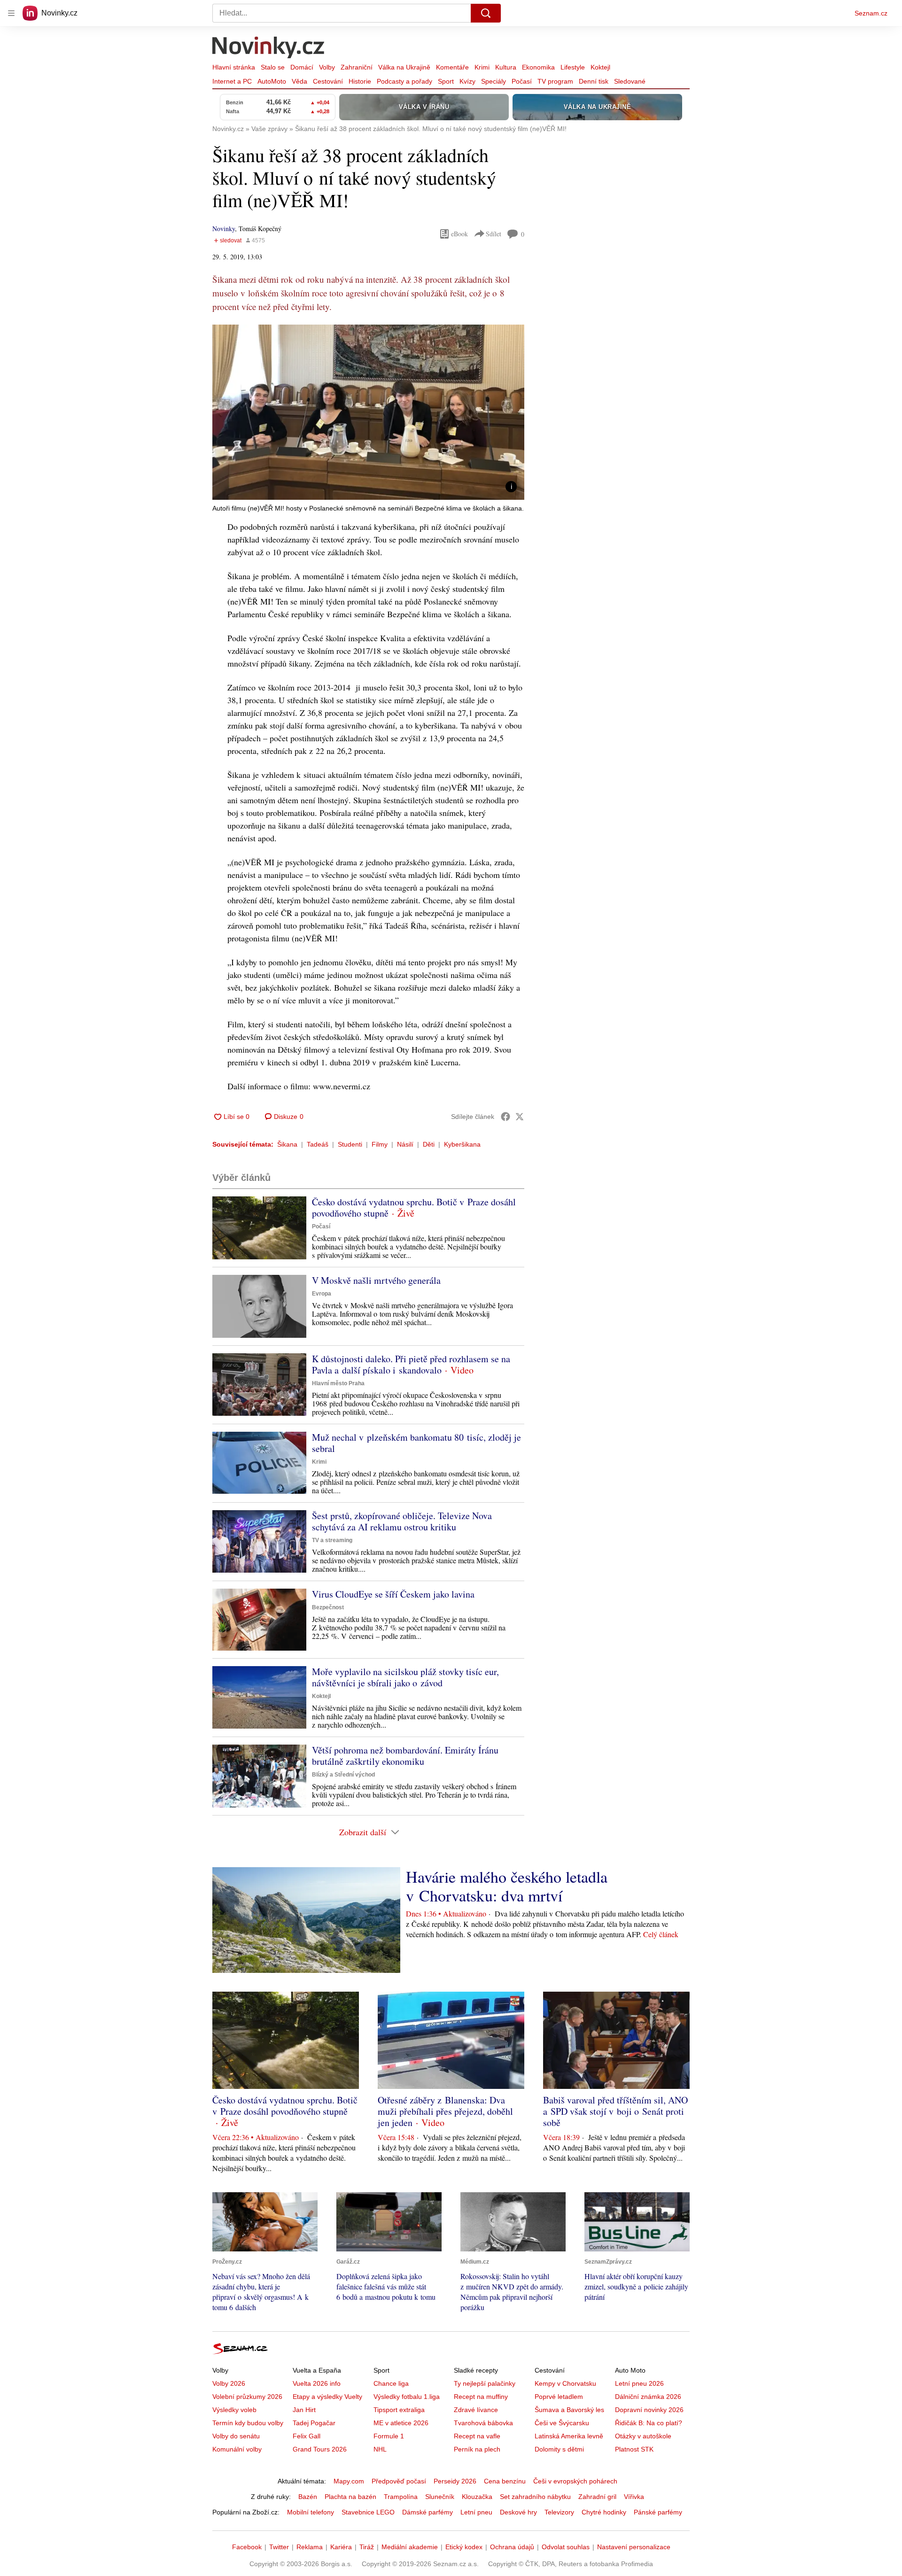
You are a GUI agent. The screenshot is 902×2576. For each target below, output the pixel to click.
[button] (368, 412)
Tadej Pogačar (314, 2423)
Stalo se (273, 67)
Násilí (405, 1144)
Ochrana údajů (512, 2547)
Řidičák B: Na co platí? (649, 2423)
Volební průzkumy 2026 (247, 2397)
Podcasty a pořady (404, 81)
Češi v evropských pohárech (575, 2481)
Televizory (559, 2512)
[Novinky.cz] (269, 48)
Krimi (482, 67)
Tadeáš (318, 1144)
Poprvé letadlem (559, 2397)
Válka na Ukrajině (404, 67)
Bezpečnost (328, 1607)
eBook (459, 234)
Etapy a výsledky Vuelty (327, 2397)
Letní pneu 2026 (639, 2383)
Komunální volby (237, 2449)
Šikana (287, 1144)
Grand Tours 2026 (320, 2449)
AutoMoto (272, 81)
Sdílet (494, 234)
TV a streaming (332, 1540)
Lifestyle (573, 67)
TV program (555, 81)
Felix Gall (307, 2436)
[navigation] (11, 13)
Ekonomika (538, 67)
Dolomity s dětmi (559, 2449)
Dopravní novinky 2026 (649, 2410)
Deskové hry (518, 2512)
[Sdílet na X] (520, 1117)
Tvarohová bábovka (483, 2423)
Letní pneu (476, 2512)
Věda (299, 81)
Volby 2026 (229, 2383)
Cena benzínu (505, 2481)
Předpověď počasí (399, 2481)
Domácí (302, 67)
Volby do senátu (236, 2436)
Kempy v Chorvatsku (565, 2383)
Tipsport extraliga (399, 2410)
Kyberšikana (462, 1144)
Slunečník (440, 2497)
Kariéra (341, 2547)
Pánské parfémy (658, 2512)
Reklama (310, 2547)
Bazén (308, 2497)
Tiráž (367, 2547)
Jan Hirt (304, 2410)
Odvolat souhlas (566, 2547)
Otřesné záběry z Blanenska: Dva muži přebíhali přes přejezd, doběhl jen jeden (445, 2111)
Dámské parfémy (428, 2512)
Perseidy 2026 (455, 2481)
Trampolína (401, 2497)
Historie (360, 81)
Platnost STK (634, 2449)
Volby (327, 67)
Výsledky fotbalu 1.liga (407, 2397)
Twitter (279, 2547)
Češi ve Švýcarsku (562, 2423)
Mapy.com (349, 2481)
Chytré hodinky (604, 2512)
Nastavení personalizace (634, 2547)
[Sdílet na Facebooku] (505, 1117)
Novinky (224, 229)
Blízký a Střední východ (343, 1775)
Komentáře (452, 67)
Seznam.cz (871, 13)
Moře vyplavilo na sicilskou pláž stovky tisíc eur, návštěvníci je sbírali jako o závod (405, 1677)
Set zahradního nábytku (535, 2497)
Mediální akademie (410, 2547)
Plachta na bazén (350, 2497)
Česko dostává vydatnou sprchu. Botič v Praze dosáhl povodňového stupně (414, 1207)
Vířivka (634, 2497)
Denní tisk (594, 81)
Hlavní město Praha (338, 1383)
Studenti (350, 1144)
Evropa (322, 1294)
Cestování (328, 81)
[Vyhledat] (486, 13)
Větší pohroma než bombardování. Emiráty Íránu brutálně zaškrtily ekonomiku (405, 1756)
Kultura (506, 67)
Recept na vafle (477, 2436)
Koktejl (600, 67)
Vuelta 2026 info (317, 2383)
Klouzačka (477, 2497)
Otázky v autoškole (643, 2436)
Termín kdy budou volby (248, 2423)
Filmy (380, 1144)
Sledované (630, 81)
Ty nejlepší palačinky (485, 2383)
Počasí (522, 81)
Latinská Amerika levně (569, 2436)
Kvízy (467, 81)
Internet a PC (232, 81)
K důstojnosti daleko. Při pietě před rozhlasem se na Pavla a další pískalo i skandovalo (411, 1364)
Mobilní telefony (311, 2512)
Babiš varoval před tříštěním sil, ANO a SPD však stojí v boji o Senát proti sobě (615, 2111)
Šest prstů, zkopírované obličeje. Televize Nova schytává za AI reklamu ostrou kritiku (402, 1521)
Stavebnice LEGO (368, 2512)
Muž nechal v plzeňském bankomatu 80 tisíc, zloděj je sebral (416, 1443)
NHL (380, 2449)
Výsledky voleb (234, 2410)
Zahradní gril (597, 2497)
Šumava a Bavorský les (569, 2410)
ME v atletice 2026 (401, 2423)
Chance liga (391, 2383)
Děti (429, 1144)
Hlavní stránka (234, 67)
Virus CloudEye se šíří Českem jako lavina (393, 1594)
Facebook (247, 2547)
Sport (446, 81)
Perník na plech (477, 2449)
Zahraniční (357, 67)
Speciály (494, 81)
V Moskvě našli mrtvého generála (376, 1280)
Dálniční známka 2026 (648, 2397)
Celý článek (661, 1934)
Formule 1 (389, 2436)
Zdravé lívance (476, 2410)
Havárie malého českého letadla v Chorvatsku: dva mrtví (507, 1886)
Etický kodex (464, 2547)
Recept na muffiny (481, 2397)
